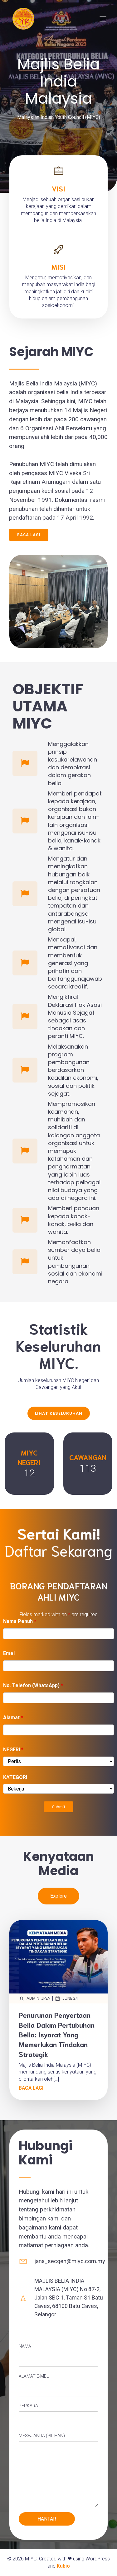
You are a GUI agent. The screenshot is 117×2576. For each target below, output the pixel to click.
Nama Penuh (20, 1621)
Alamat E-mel (34, 2376)
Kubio (63, 2566)
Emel (9, 1653)
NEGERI (13, 1750)
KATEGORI (15, 1777)
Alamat (13, 1717)
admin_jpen (39, 1998)
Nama (25, 2346)
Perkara (28, 2406)
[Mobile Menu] (103, 19)
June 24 (70, 1998)
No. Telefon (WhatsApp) (33, 1685)
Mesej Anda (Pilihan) (42, 2436)
